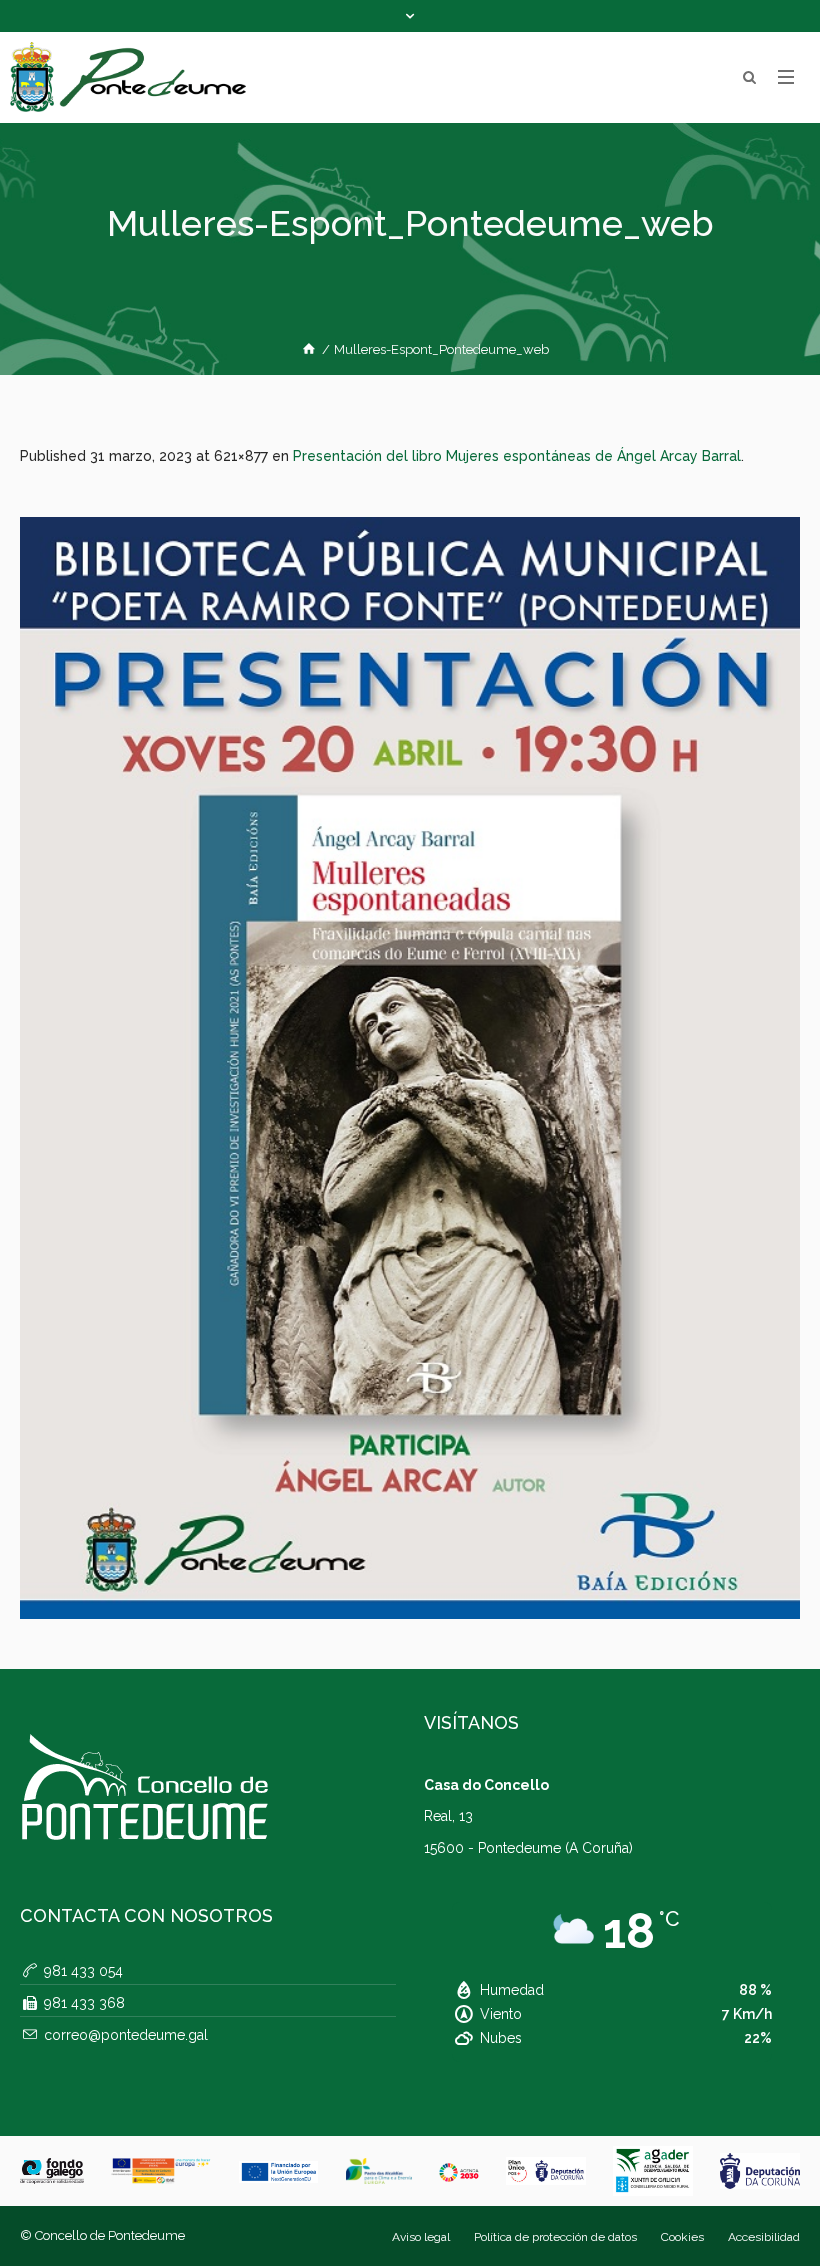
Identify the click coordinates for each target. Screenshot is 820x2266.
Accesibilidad (764, 2237)
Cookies (682, 2237)
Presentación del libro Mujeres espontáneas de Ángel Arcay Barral (517, 456)
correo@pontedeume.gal (126, 2035)
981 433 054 (83, 1971)
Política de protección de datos (555, 2237)
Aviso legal (421, 2237)
